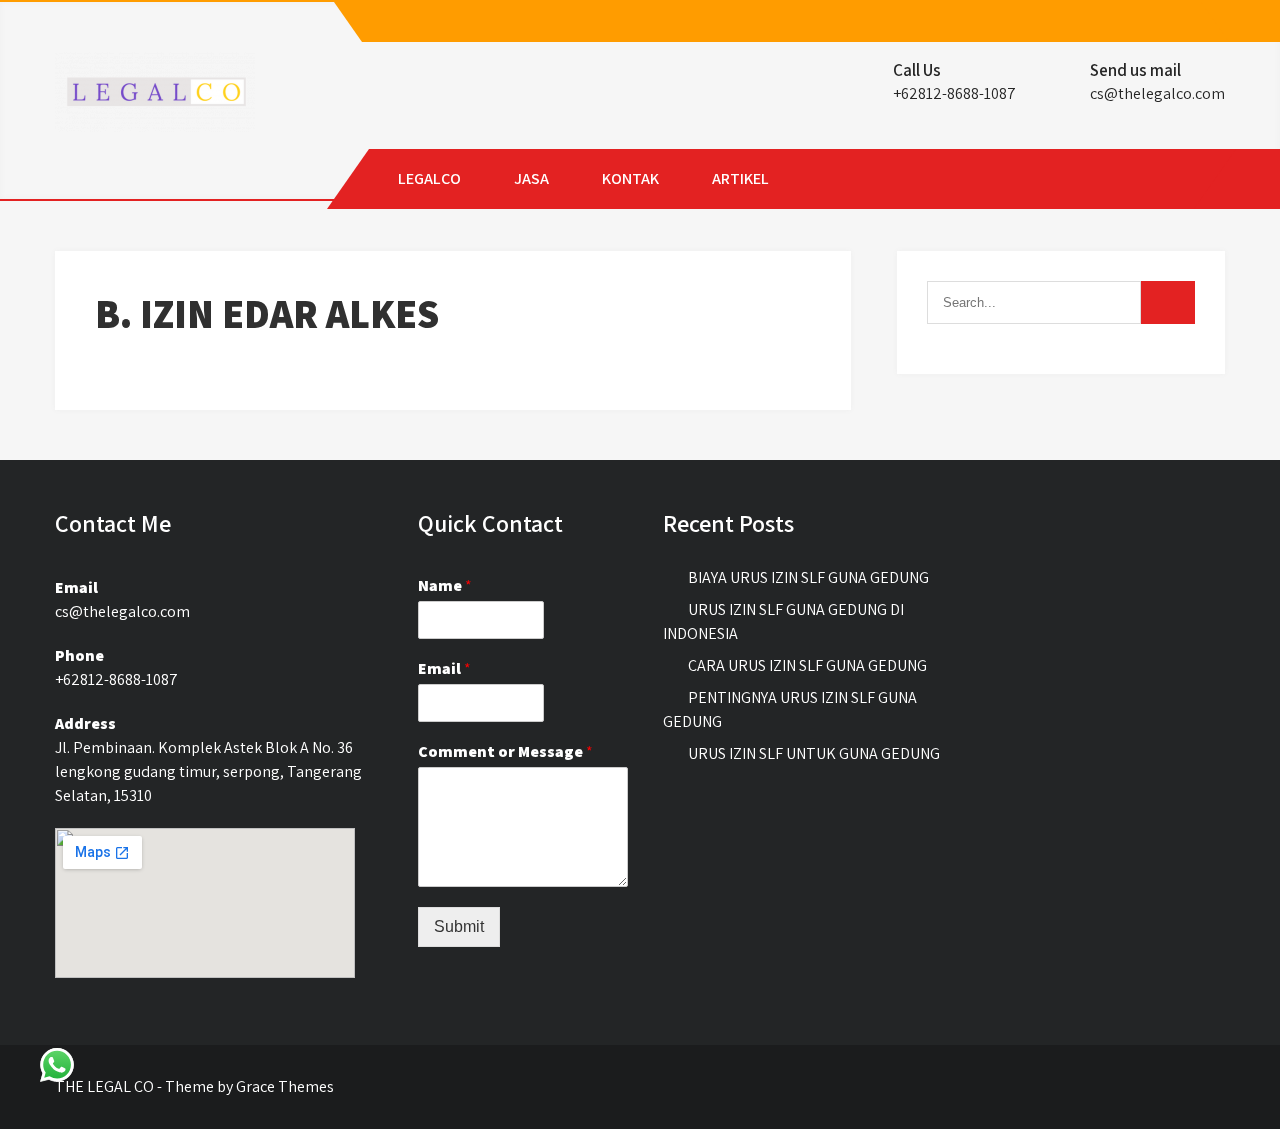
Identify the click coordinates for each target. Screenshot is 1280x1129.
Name (445, 586)
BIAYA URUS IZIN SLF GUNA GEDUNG (808, 577)
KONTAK (630, 178)
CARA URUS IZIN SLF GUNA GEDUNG (807, 665)
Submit (459, 926)
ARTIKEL (740, 178)
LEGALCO (429, 178)
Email (444, 669)
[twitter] (1192, 22)
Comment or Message (505, 752)
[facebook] (1156, 22)
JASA (531, 178)
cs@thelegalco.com (1157, 93)
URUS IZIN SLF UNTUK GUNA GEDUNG (814, 753)
